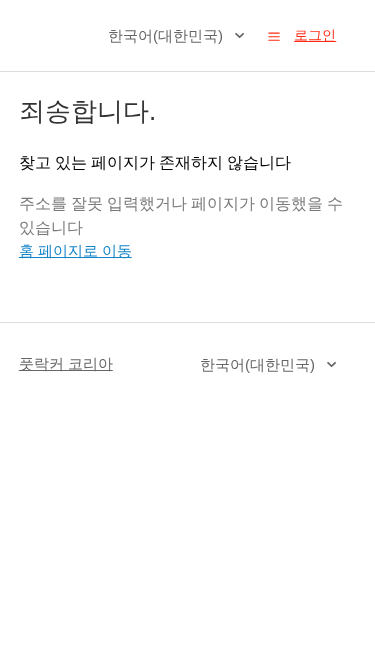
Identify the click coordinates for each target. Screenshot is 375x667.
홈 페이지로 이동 (75, 250)
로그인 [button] (315, 35)
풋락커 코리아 (66, 363)
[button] (274, 36)
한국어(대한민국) (167, 35)
